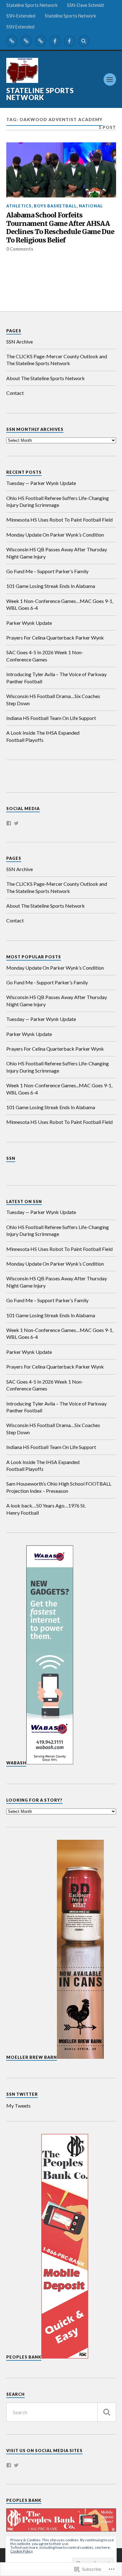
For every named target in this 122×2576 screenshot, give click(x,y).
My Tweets (18, 2106)
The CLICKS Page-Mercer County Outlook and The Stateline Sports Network (57, 360)
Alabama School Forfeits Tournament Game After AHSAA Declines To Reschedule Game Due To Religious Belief (60, 228)
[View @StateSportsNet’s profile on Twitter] (16, 823)
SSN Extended (20, 27)
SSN (11, 1158)
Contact (15, 393)
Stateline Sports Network (32, 5)
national (91, 206)
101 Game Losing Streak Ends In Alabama (51, 586)
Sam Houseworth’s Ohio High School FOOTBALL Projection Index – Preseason (59, 1487)
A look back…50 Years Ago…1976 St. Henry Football (46, 1509)
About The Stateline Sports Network (46, 378)
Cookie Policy (22, 2551)
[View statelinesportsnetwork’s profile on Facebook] (9, 823)
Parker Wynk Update (29, 623)
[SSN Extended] (69, 41)
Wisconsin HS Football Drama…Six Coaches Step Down (53, 699)
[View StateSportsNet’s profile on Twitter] (16, 2465)
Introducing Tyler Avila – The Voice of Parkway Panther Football (56, 678)
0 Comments (20, 249)
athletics (19, 206)
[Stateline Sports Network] (12, 41)
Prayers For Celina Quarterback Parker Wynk (55, 638)
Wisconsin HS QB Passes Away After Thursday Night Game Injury (57, 553)
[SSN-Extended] (41, 41)
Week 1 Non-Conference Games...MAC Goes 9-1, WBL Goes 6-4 (59, 1089)
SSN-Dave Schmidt (86, 5)
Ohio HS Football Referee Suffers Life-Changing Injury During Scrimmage (58, 501)
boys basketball (55, 206)
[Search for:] (61, 2412)
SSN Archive (20, 342)
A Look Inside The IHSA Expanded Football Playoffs (43, 736)
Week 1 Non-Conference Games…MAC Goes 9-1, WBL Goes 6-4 (60, 604)
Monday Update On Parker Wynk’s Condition (55, 535)
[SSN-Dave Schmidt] (26, 41)
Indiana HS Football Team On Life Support (51, 718)
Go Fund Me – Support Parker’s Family (47, 571)
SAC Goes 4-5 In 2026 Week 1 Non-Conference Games (45, 656)
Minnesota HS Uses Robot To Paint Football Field (59, 520)
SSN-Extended (21, 16)
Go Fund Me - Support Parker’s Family (47, 982)
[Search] (84, 41)
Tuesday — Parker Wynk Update (41, 483)
